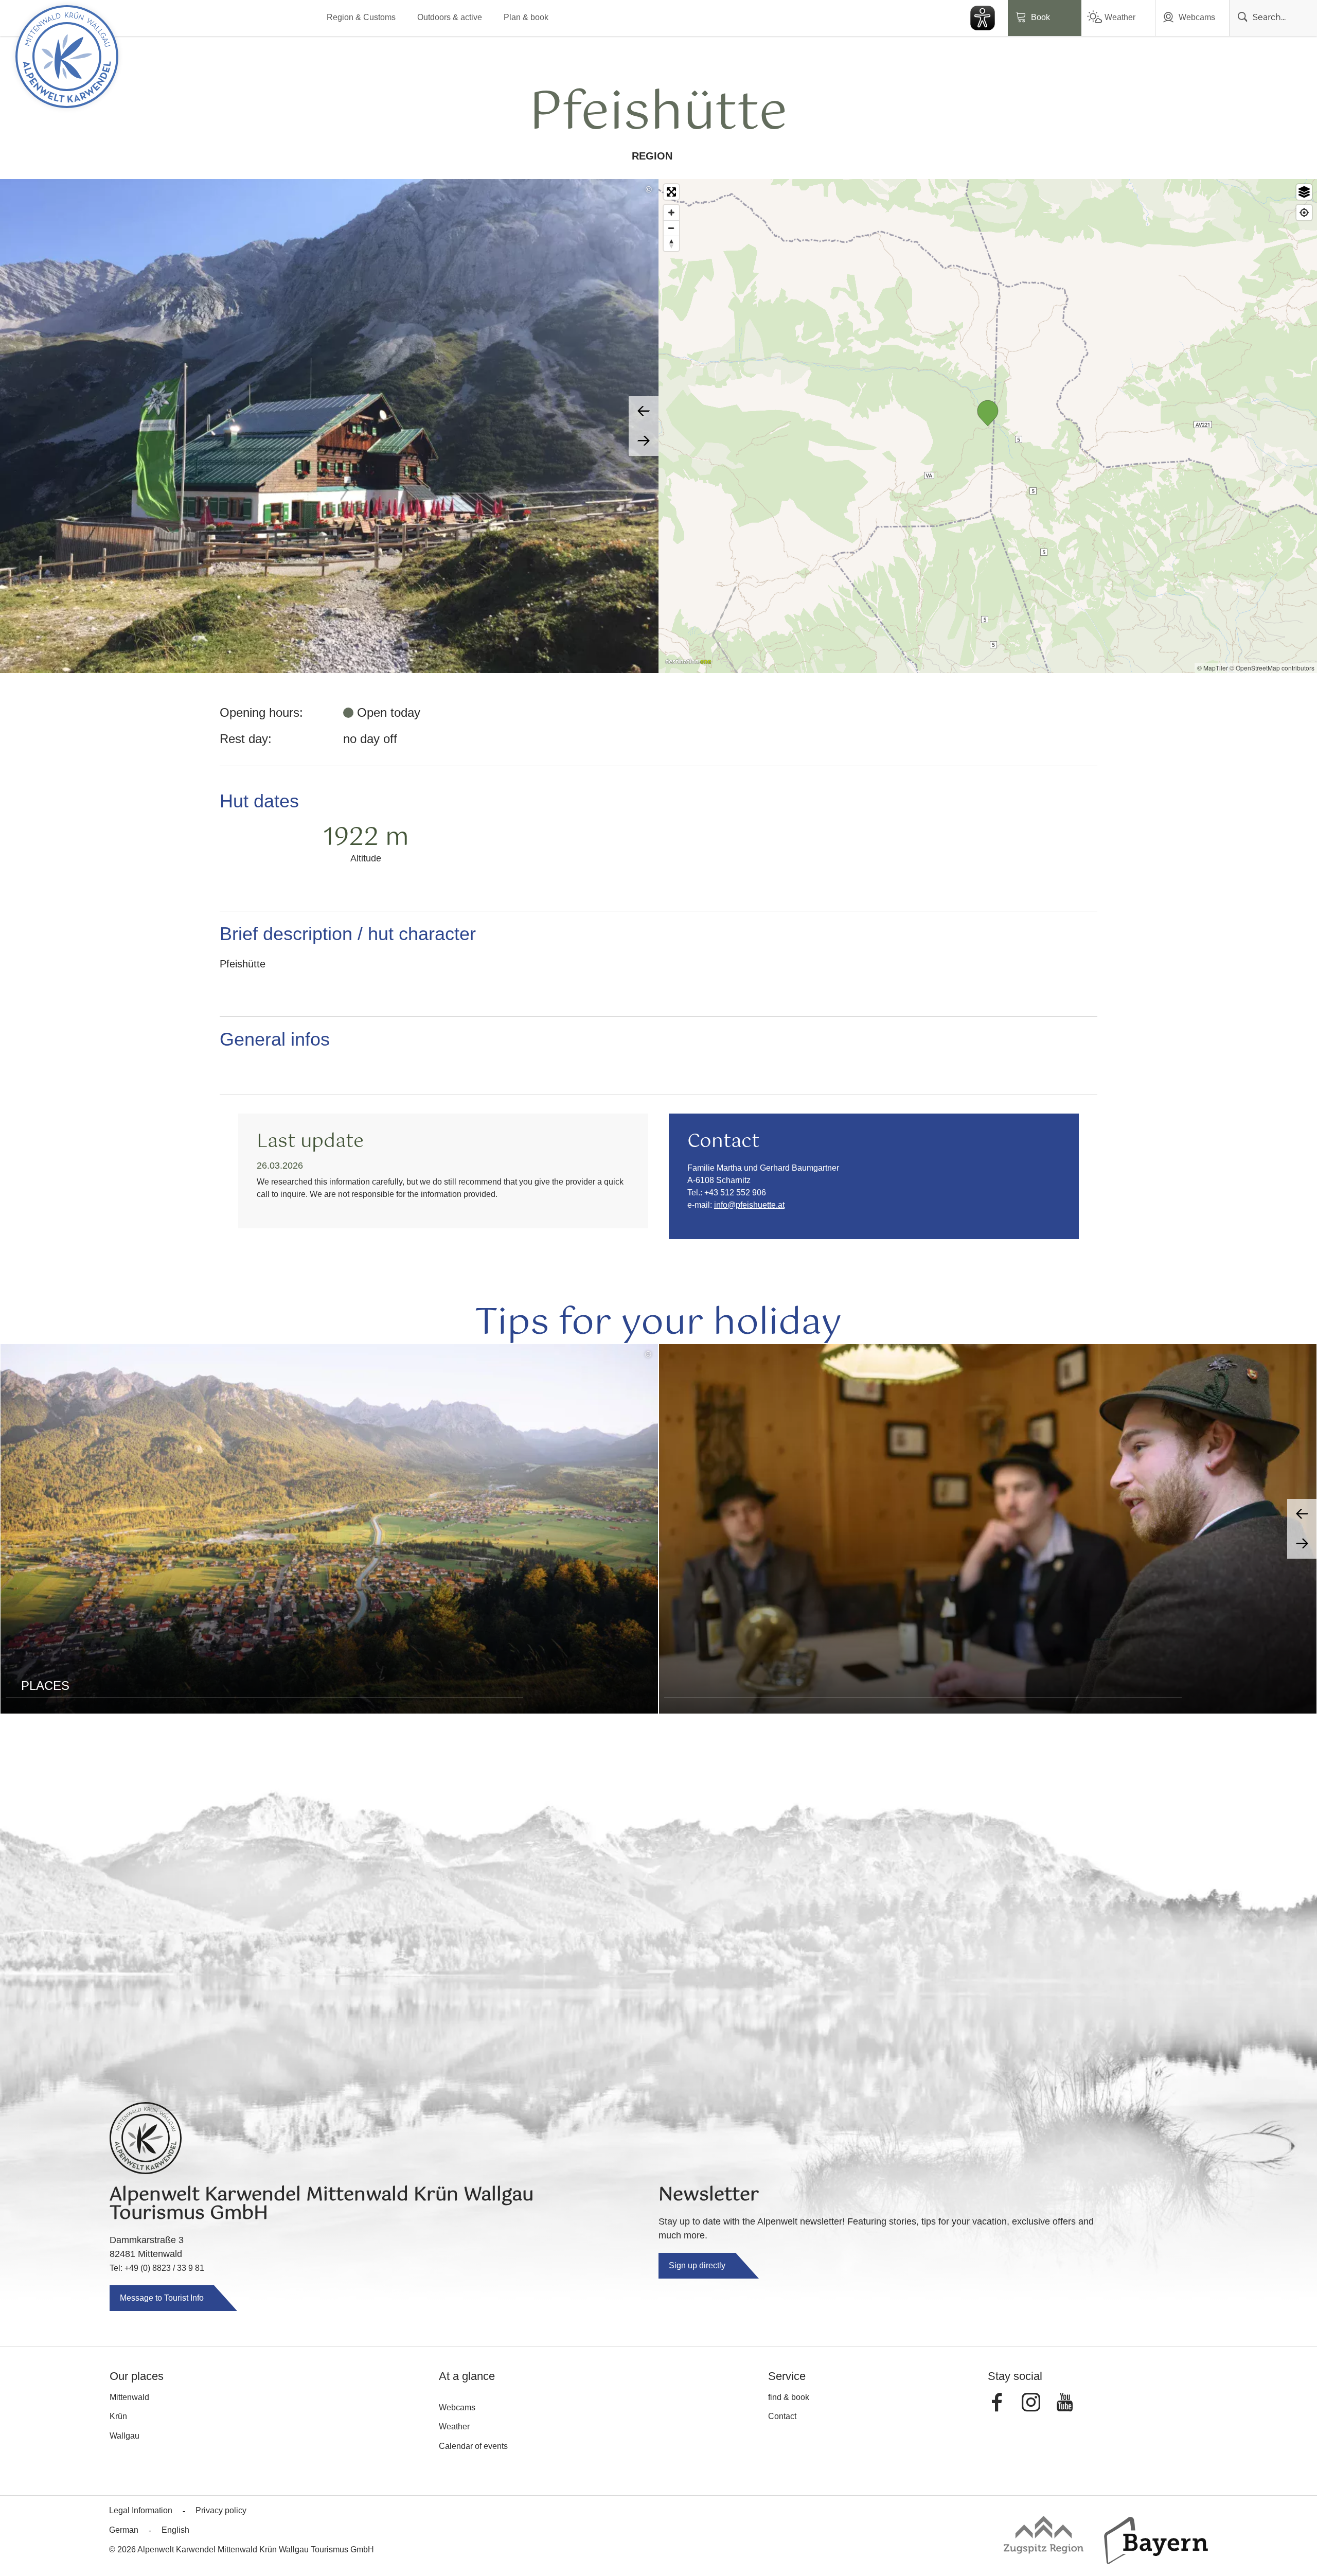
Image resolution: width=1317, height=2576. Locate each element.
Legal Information (141, 2510)
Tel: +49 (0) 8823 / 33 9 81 (157, 2268)
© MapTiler (1213, 668)
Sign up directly (697, 2265)
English (175, 2530)
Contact (782, 2416)
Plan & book (526, 17)
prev (644, 411)
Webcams (1197, 17)
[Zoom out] (671, 228)
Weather (1120, 17)
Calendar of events (473, 2446)
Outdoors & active (450, 17)
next (644, 441)
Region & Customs (361, 17)
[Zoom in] (671, 213)
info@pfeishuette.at (749, 1205)
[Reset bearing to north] (671, 243)
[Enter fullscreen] (671, 192)
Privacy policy (221, 2510)
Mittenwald (129, 2397)
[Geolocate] (1304, 213)
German (124, 2530)
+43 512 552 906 (735, 1193)
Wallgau (124, 2436)
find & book (789, 2397)
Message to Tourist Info (162, 2298)
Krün (118, 2416)
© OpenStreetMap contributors (1272, 668)
